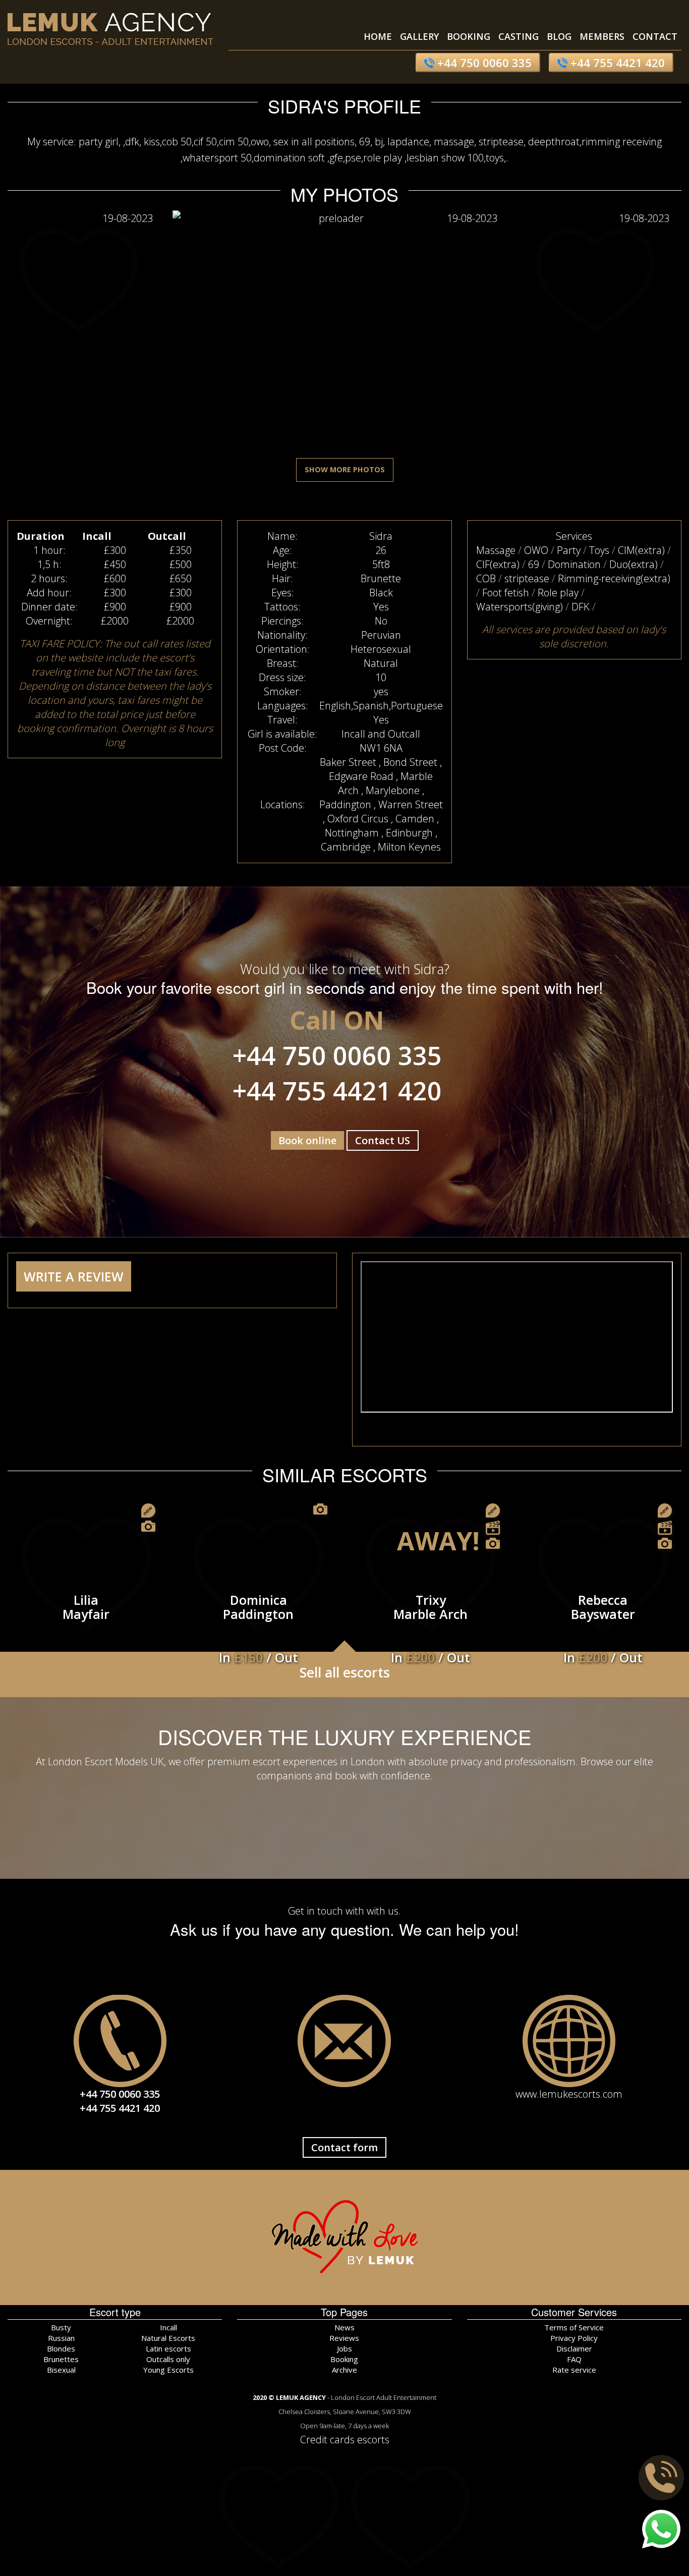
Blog (559, 36)
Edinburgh (409, 833)
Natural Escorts (168, 2338)
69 (534, 564)
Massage (496, 550)
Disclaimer (574, 2348)
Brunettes (61, 2359)
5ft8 (381, 564)
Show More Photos (345, 469)
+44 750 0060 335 (483, 63)
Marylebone (393, 790)
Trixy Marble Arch (430, 1616)
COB (486, 578)
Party (569, 550)
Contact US (383, 1140)
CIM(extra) (641, 550)
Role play (558, 593)
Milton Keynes (409, 847)
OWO (536, 550)
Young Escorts (168, 2370)
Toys (599, 550)
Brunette (381, 578)
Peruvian (381, 635)
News (344, 2327)
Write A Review (74, 1276)
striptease (527, 578)
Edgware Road (361, 776)
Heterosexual (381, 649)
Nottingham (352, 833)
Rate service (574, 2370)
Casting (519, 36)
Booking (469, 36)
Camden (415, 819)
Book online (307, 1140)
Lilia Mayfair (86, 1607)
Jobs (344, 2348)
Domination (574, 564)
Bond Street (410, 762)
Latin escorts (168, 2348)
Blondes (61, 2348)
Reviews (344, 2338)
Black (381, 593)
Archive (344, 2370)
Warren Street (411, 804)
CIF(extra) (498, 564)
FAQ (574, 2359)
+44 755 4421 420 (616, 63)
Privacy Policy (574, 2338)
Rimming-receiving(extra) (614, 578)
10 (381, 677)
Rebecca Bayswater (603, 1616)
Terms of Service (574, 2327)
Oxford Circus (358, 819)
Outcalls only (168, 2359)
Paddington (345, 804)
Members (602, 36)
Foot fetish (506, 593)
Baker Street (348, 762)
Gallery (419, 36)
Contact (655, 36)
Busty (61, 2327)
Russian (61, 2338)
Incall (168, 2327)
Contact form (344, 2147)
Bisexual (61, 2370)
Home (378, 36)
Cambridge (346, 847)
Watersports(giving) (520, 607)
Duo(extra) (634, 564)
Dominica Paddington (259, 1616)
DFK (581, 607)
